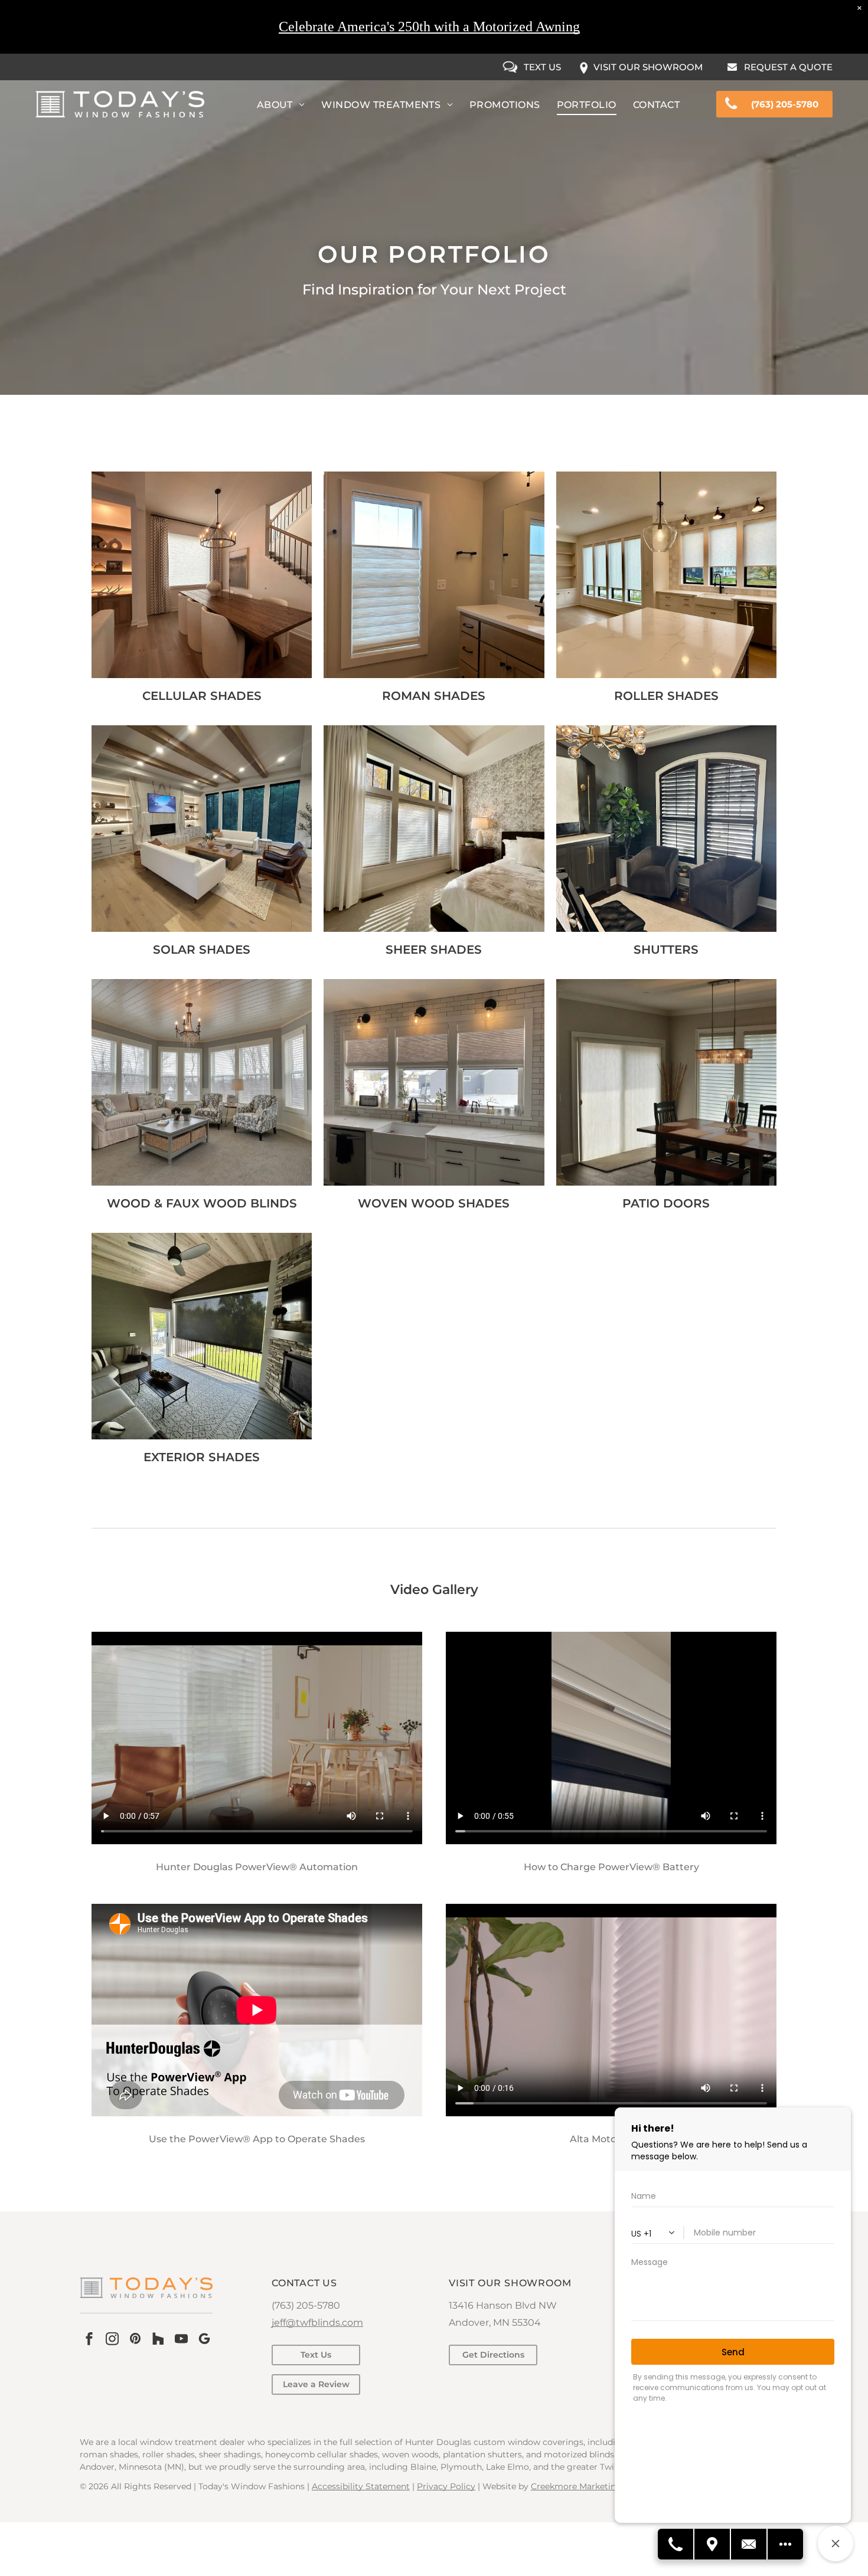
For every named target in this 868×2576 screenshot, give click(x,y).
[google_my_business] (204, 2340)
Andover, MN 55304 (495, 2323)
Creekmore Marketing (576, 2486)
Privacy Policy (446, 2486)
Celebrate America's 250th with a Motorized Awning (429, 27)
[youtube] (181, 2340)
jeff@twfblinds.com (317, 2323)
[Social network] (158, 2340)
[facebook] (89, 2340)
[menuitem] (281, 105)
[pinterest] (135, 2340)
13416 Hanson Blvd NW (503, 2305)
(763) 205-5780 (306, 2305)
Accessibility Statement (361, 2486)
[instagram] (112, 2340)
